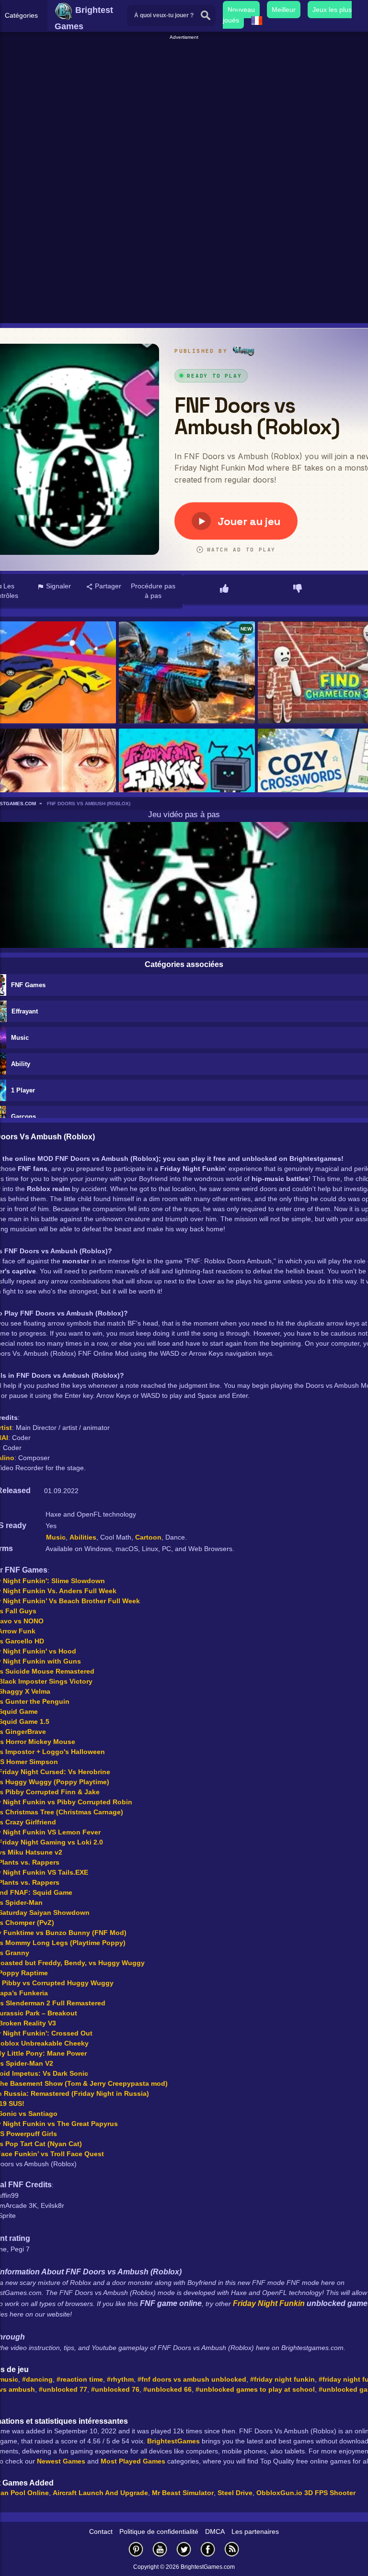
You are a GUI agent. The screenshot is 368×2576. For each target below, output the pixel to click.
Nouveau (241, 10)
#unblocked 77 (63, 2389)
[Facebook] (208, 2549)
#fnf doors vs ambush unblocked (192, 2379)
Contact (101, 2531)
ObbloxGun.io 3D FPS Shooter (306, 2493)
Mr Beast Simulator (183, 2493)
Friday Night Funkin (269, 2303)
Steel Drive (235, 2493)
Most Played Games (133, 2461)
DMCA (215, 2531)
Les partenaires (255, 2531)
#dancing (37, 2379)
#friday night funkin (282, 2379)
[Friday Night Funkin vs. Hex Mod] (187, 780)
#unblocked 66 (167, 2389)
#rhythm (120, 2379)
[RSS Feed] (232, 2549)
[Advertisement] (185, 108)
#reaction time (80, 2379)
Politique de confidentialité (159, 2531)
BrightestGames (173, 2441)
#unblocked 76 (115, 2389)
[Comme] (224, 589)
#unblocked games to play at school (255, 2389)
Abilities (83, 1537)
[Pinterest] (136, 2549)
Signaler (57, 586)
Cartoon (148, 1537)
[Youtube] (160, 2549)
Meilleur (284, 10)
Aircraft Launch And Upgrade (100, 2493)
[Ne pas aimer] (298, 589)
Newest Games (61, 2461)
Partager (107, 586)
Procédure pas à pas (153, 591)
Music (56, 1537)
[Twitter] (184, 2549)
